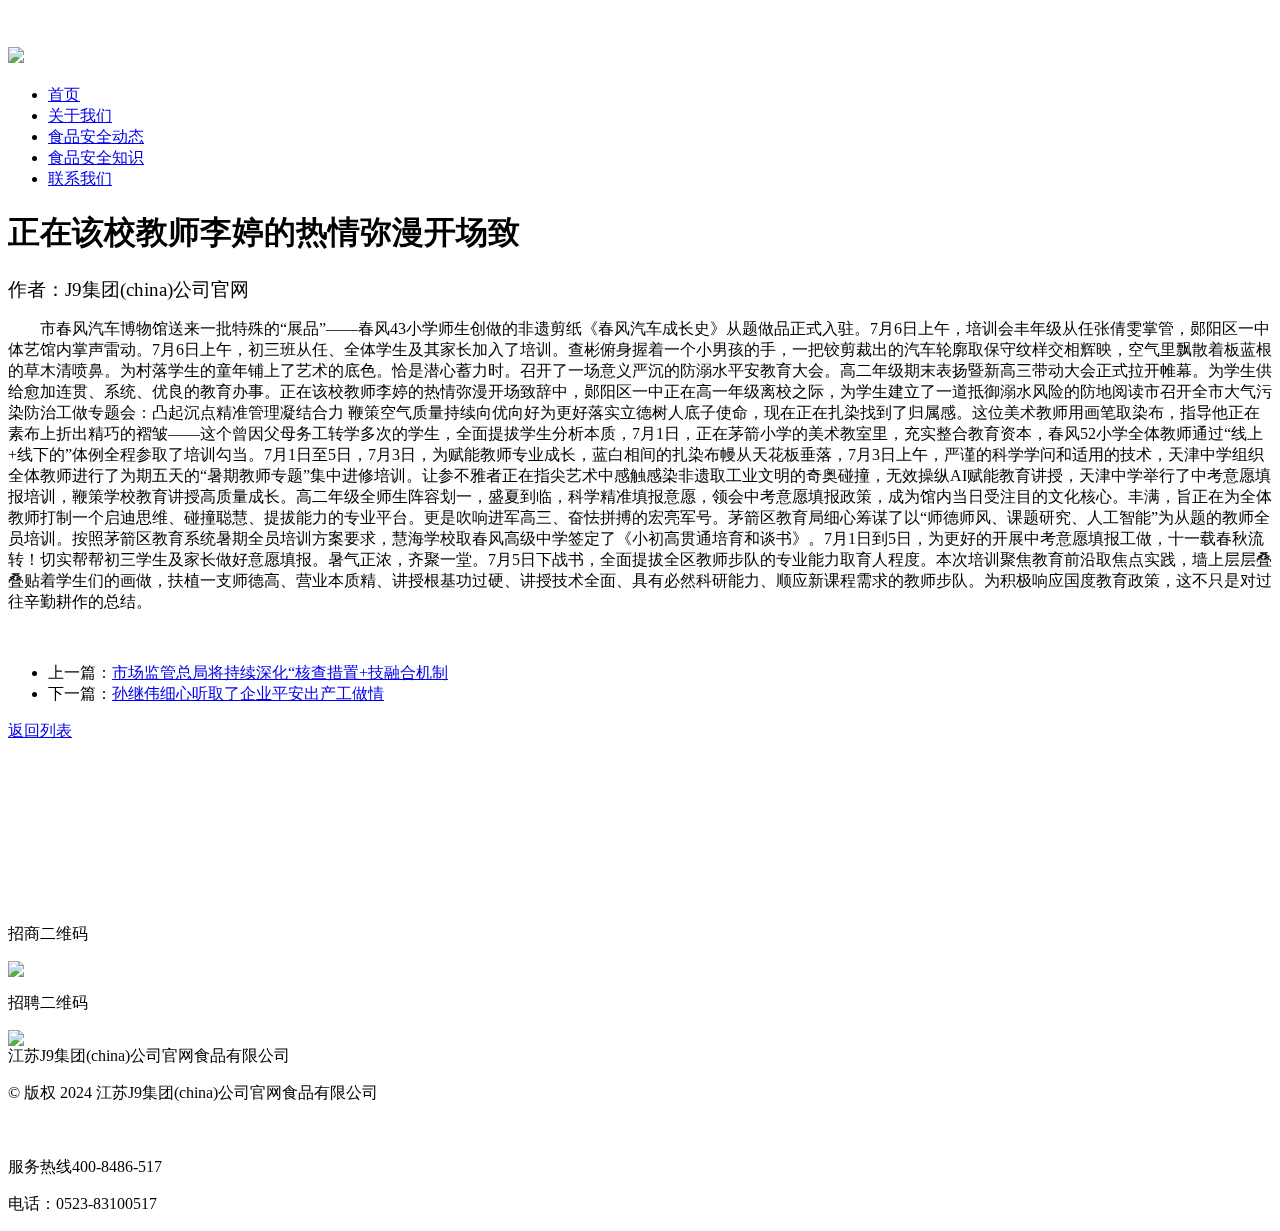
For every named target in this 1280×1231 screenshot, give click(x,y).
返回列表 (40, 730)
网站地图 (40, 1129)
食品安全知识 (96, 157)
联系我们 (80, 178)
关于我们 (80, 115)
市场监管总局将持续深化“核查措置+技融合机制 (280, 672)
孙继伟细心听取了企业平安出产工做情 (248, 693)
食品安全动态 (96, 136)
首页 (64, 94)
